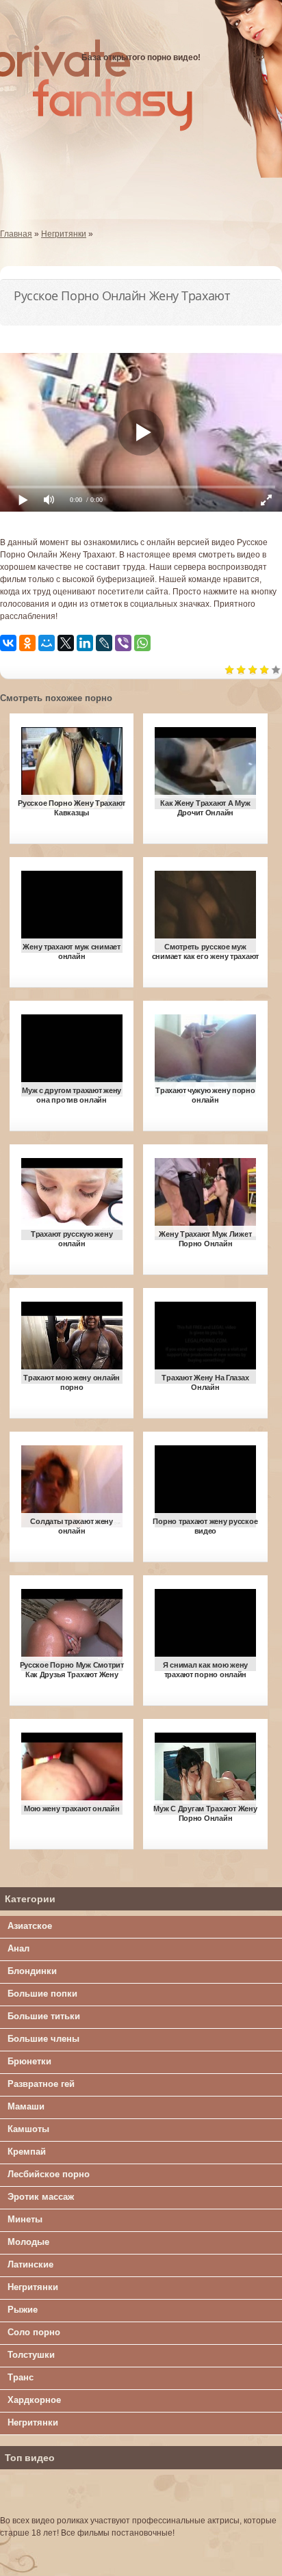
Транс (21, 2377)
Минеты (25, 2219)
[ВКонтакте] (8, 643)
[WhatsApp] (142, 643)
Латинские (30, 2264)
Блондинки (32, 1971)
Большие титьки (44, 2016)
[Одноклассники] (27, 643)
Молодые (28, 2242)
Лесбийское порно (49, 2174)
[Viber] (123, 643)
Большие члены (43, 2039)
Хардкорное (34, 2400)
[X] (66, 643)
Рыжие (23, 2310)
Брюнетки (29, 2061)
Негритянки (33, 2287)
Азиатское (30, 1926)
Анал (18, 1948)
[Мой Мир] (47, 643)
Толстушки (31, 2355)
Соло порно (34, 2332)
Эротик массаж (41, 2197)
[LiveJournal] (104, 643)
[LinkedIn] (85, 643)
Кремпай (27, 2152)
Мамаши (26, 2106)
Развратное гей (41, 2084)
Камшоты (28, 2129)
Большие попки (42, 1994)
